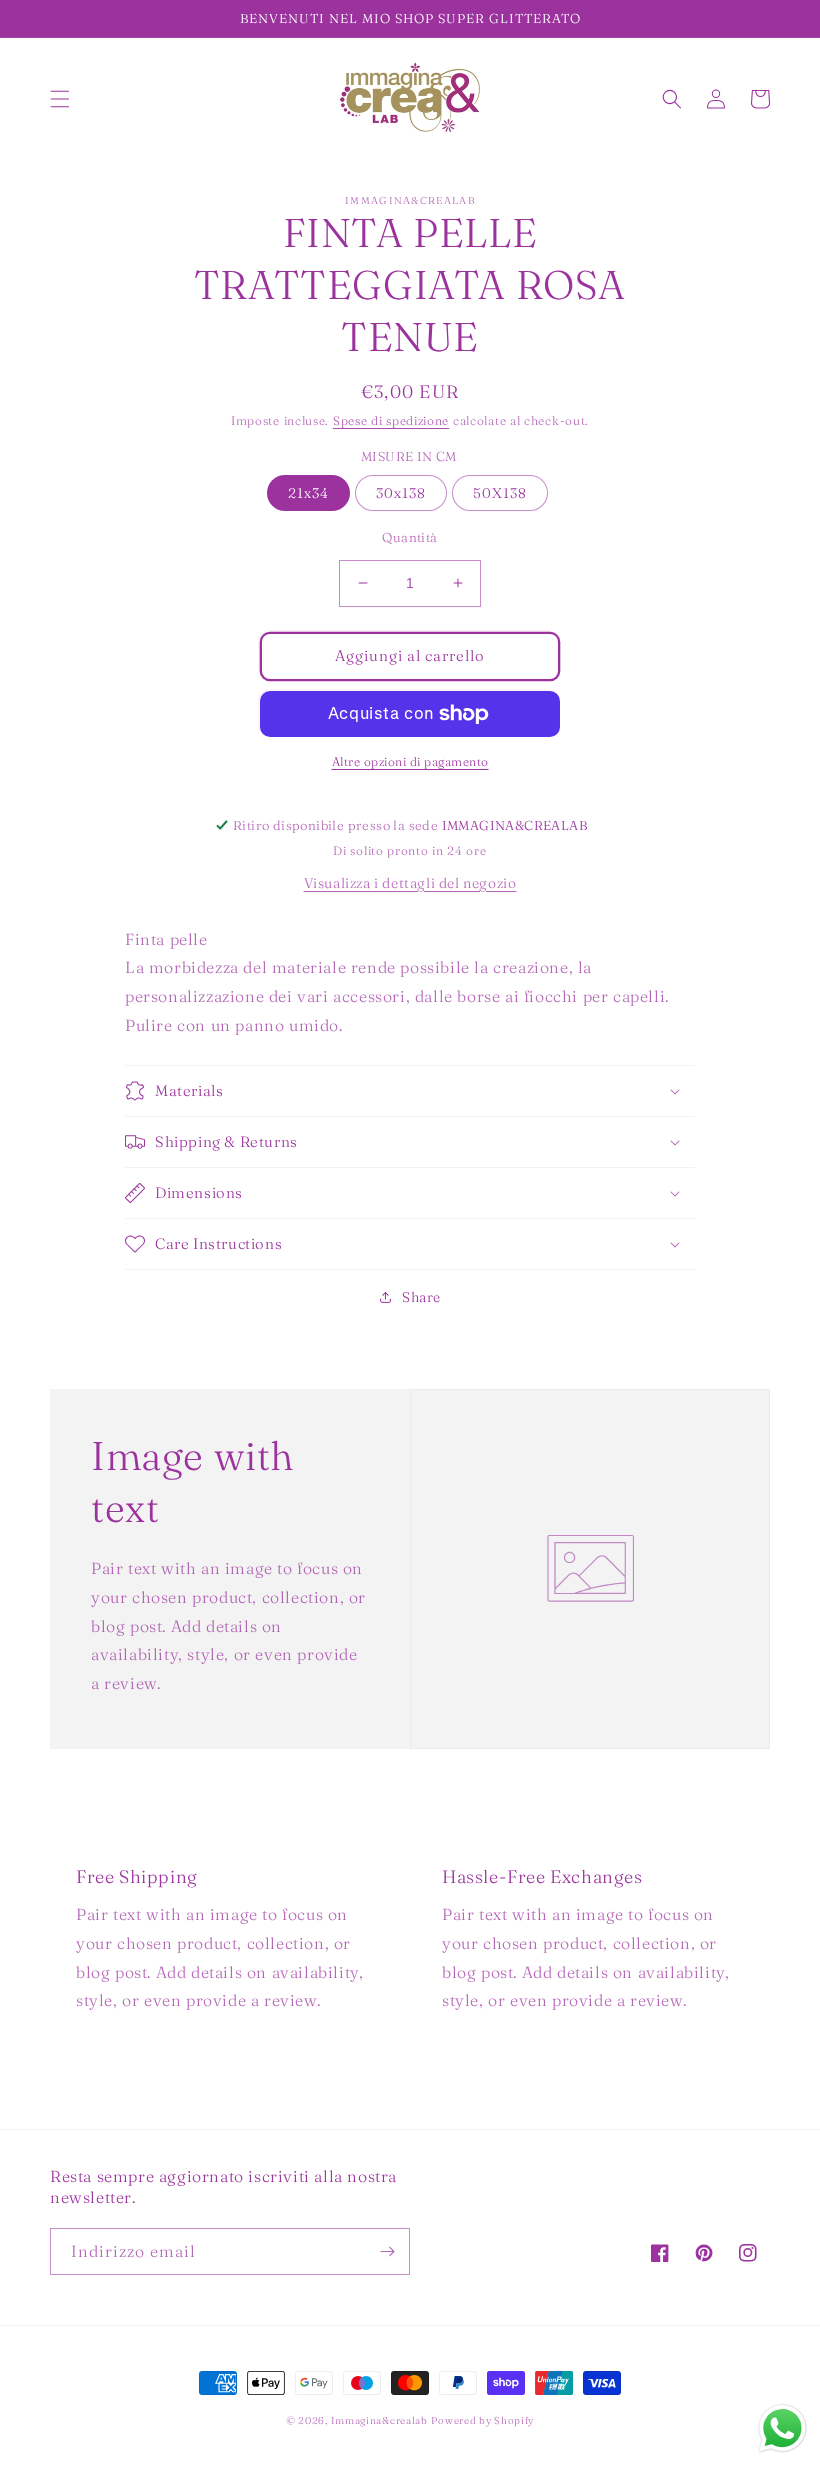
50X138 (500, 493)
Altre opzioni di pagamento (410, 761)
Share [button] (421, 1297)
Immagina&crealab (379, 2420)
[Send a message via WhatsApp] (782, 2428)
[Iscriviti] (387, 2251)
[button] (60, 99)
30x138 (401, 493)
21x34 (308, 493)
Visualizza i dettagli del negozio (410, 883)
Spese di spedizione (391, 420)
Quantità (409, 537)
